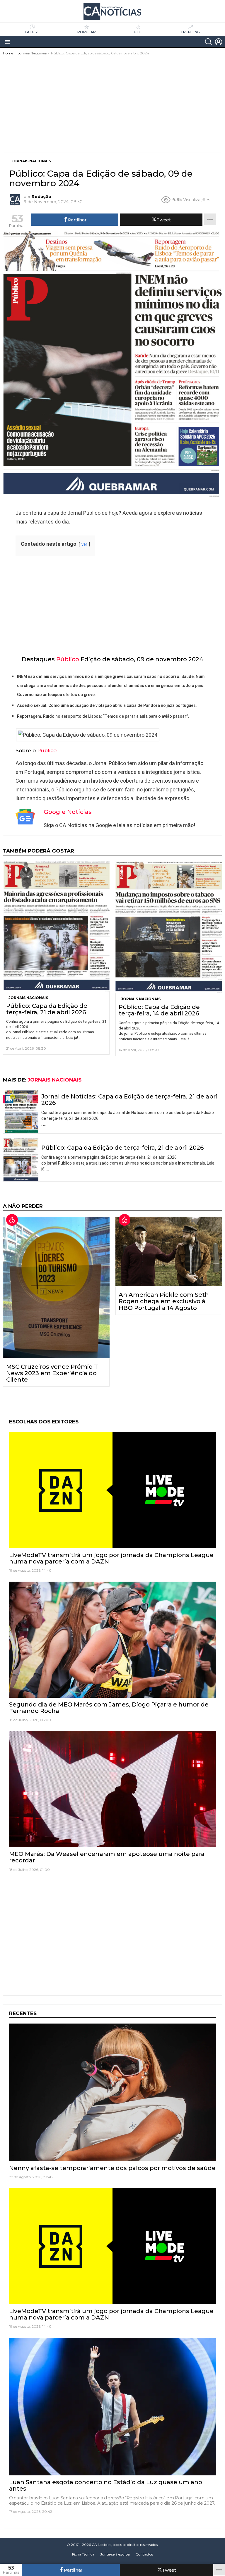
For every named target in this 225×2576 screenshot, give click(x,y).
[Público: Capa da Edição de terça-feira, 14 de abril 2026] (169, 927)
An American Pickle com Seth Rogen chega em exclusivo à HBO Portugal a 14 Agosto (164, 1301)
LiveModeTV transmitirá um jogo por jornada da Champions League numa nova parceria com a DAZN (111, 1558)
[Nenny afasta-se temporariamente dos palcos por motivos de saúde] (112, 2092)
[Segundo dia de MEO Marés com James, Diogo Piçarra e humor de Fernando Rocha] (112, 1640)
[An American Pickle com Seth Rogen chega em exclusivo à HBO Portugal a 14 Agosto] (169, 1252)
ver (84, 544)
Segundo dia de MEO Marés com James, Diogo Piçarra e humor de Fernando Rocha (109, 1708)
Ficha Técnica (83, 2554)
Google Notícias (68, 812)
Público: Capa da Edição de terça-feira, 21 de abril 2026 (47, 1009)
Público (68, 659)
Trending (190, 32)
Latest (32, 32)
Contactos (144, 2554)
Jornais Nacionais (28, 998)
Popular (87, 32)
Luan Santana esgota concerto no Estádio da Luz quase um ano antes (106, 2485)
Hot (138, 32)
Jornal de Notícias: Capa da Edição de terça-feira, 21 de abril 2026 (130, 1100)
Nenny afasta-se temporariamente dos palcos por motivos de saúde (112, 2168)
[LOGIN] (219, 42)
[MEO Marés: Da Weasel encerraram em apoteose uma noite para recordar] (112, 1789)
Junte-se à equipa (115, 2554)
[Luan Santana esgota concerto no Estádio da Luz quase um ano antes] (112, 2407)
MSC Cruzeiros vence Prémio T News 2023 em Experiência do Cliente (52, 1373)
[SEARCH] (209, 42)
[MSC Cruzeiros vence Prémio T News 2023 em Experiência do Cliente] (56, 1287)
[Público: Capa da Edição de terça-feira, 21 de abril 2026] (56, 926)
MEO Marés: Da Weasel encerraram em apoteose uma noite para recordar (107, 1857)
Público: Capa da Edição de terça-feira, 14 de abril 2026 (159, 1010)
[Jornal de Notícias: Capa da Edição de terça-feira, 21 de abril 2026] (21, 1112)
